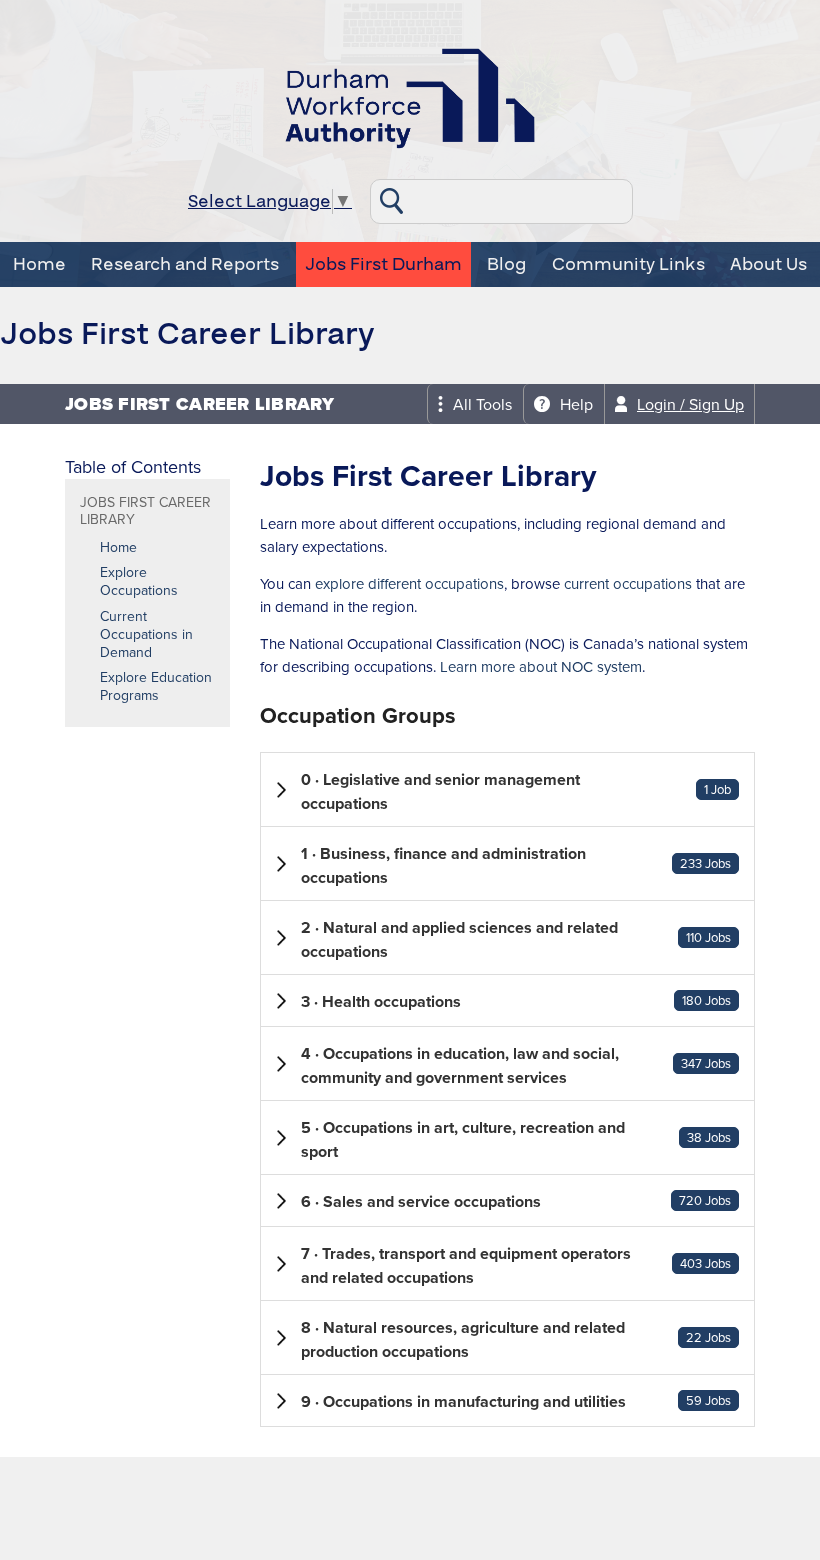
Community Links (628, 264)
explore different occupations (409, 583)
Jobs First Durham (383, 264)
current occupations (628, 583)
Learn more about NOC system (541, 666)
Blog (506, 264)
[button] (507, 789)
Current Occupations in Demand (146, 634)
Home (39, 264)
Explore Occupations (139, 581)
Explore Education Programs (156, 686)
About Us (768, 264)
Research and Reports (185, 264)
